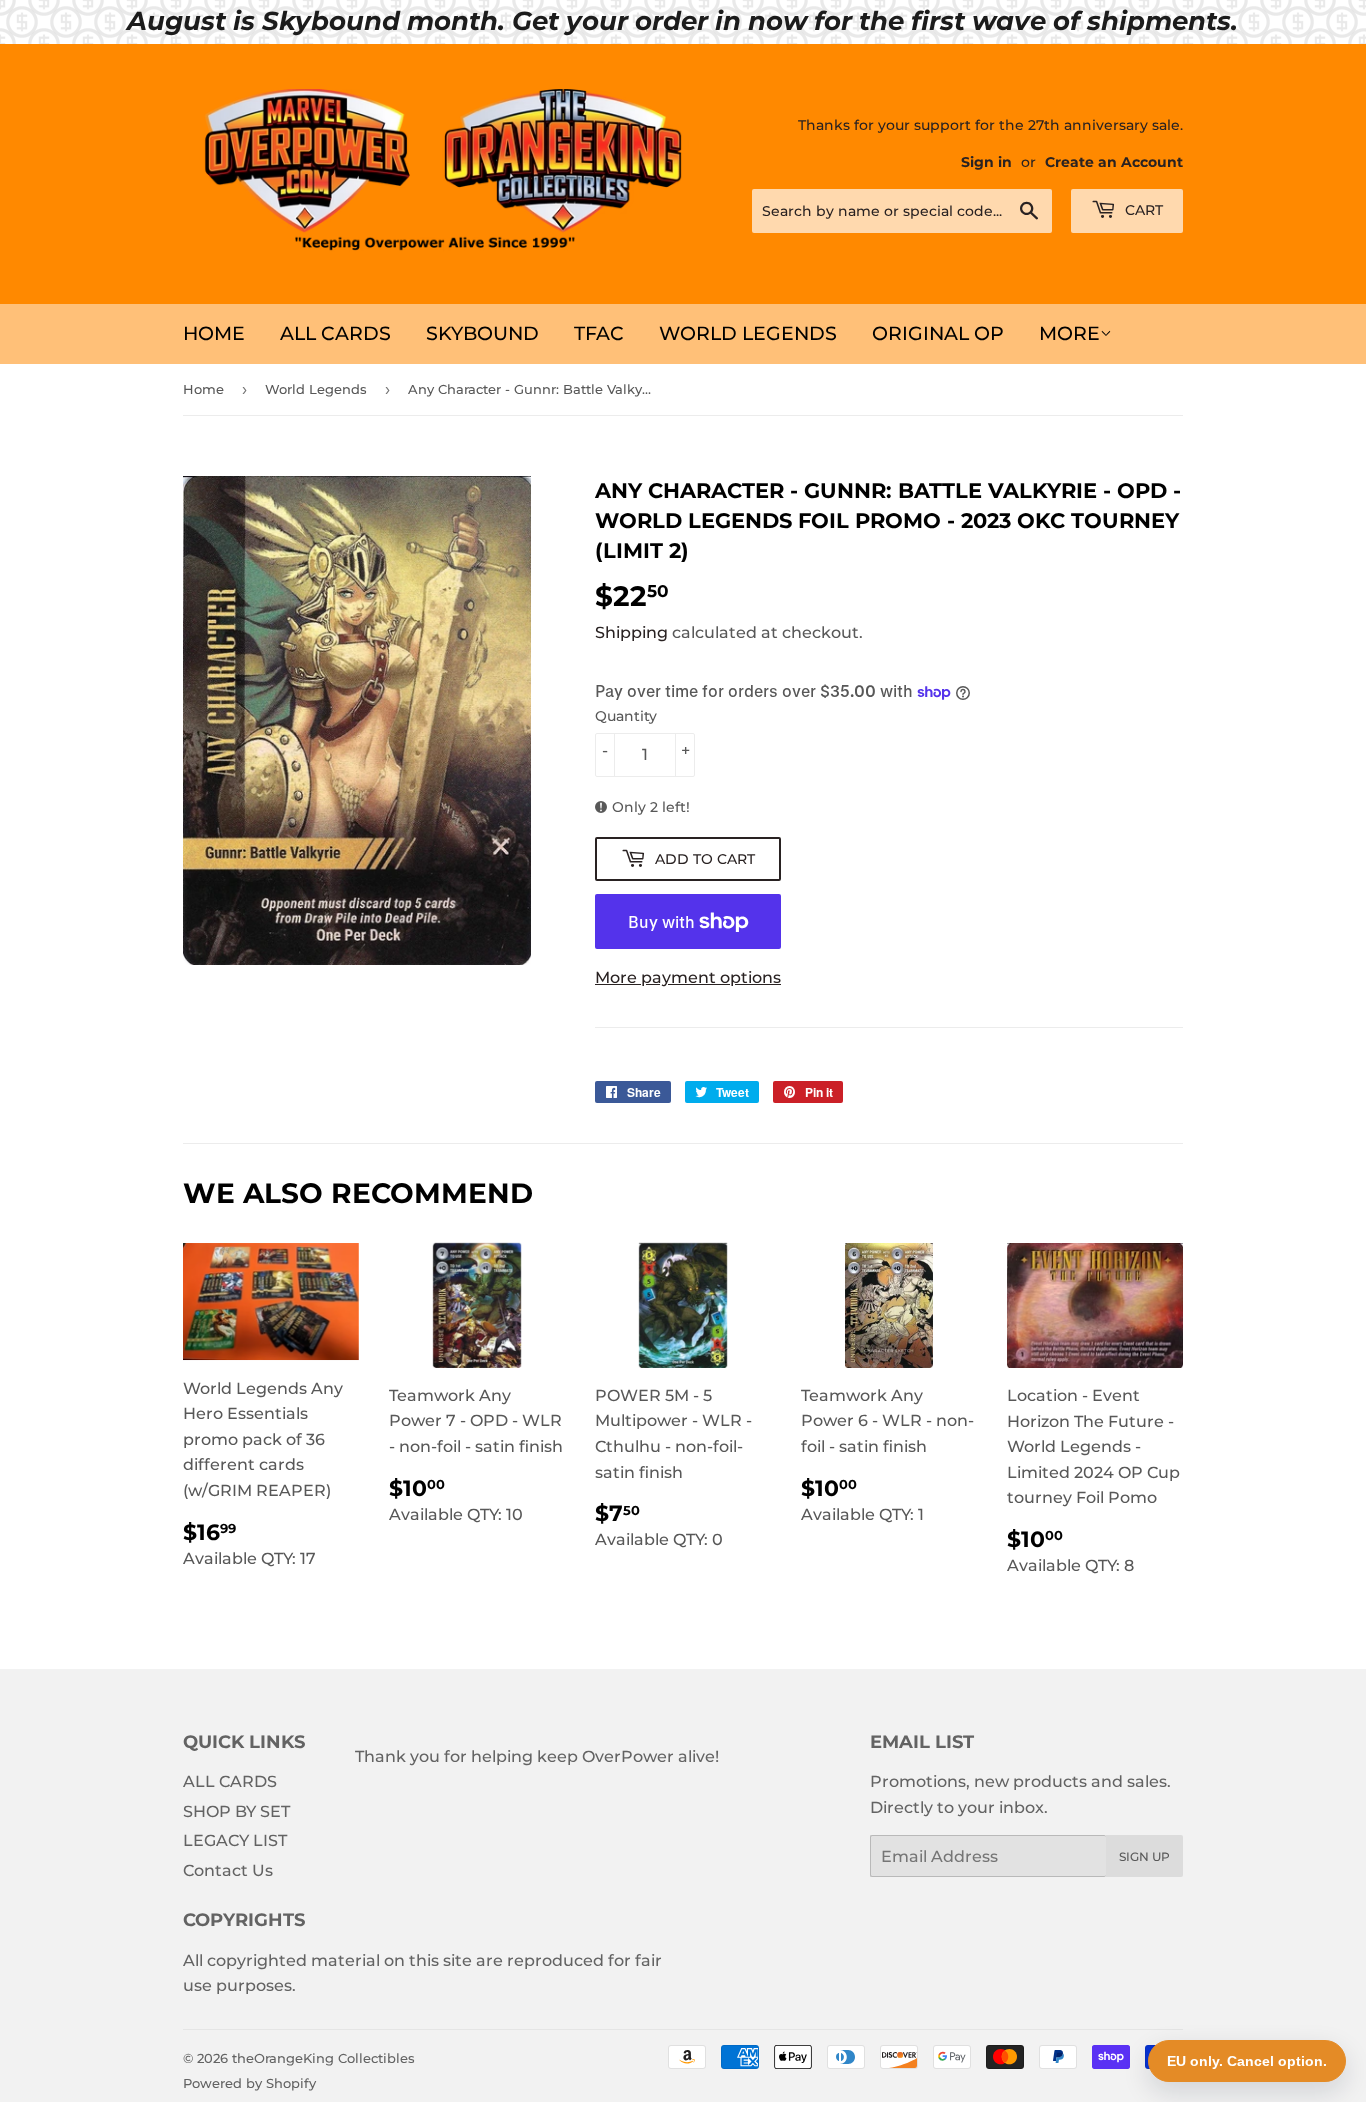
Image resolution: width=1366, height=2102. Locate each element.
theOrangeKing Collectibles (323, 2058)
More (1069, 333)
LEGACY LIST (235, 1840)
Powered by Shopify (249, 2083)
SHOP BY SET (236, 1811)
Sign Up (1144, 1856)
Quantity (626, 716)
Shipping (631, 632)
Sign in (986, 162)
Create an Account (1114, 162)
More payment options (688, 977)
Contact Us (228, 1870)
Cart (1142, 210)
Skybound (482, 333)
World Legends (748, 333)
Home (214, 333)
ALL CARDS (335, 333)
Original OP (938, 333)
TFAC (599, 333)
